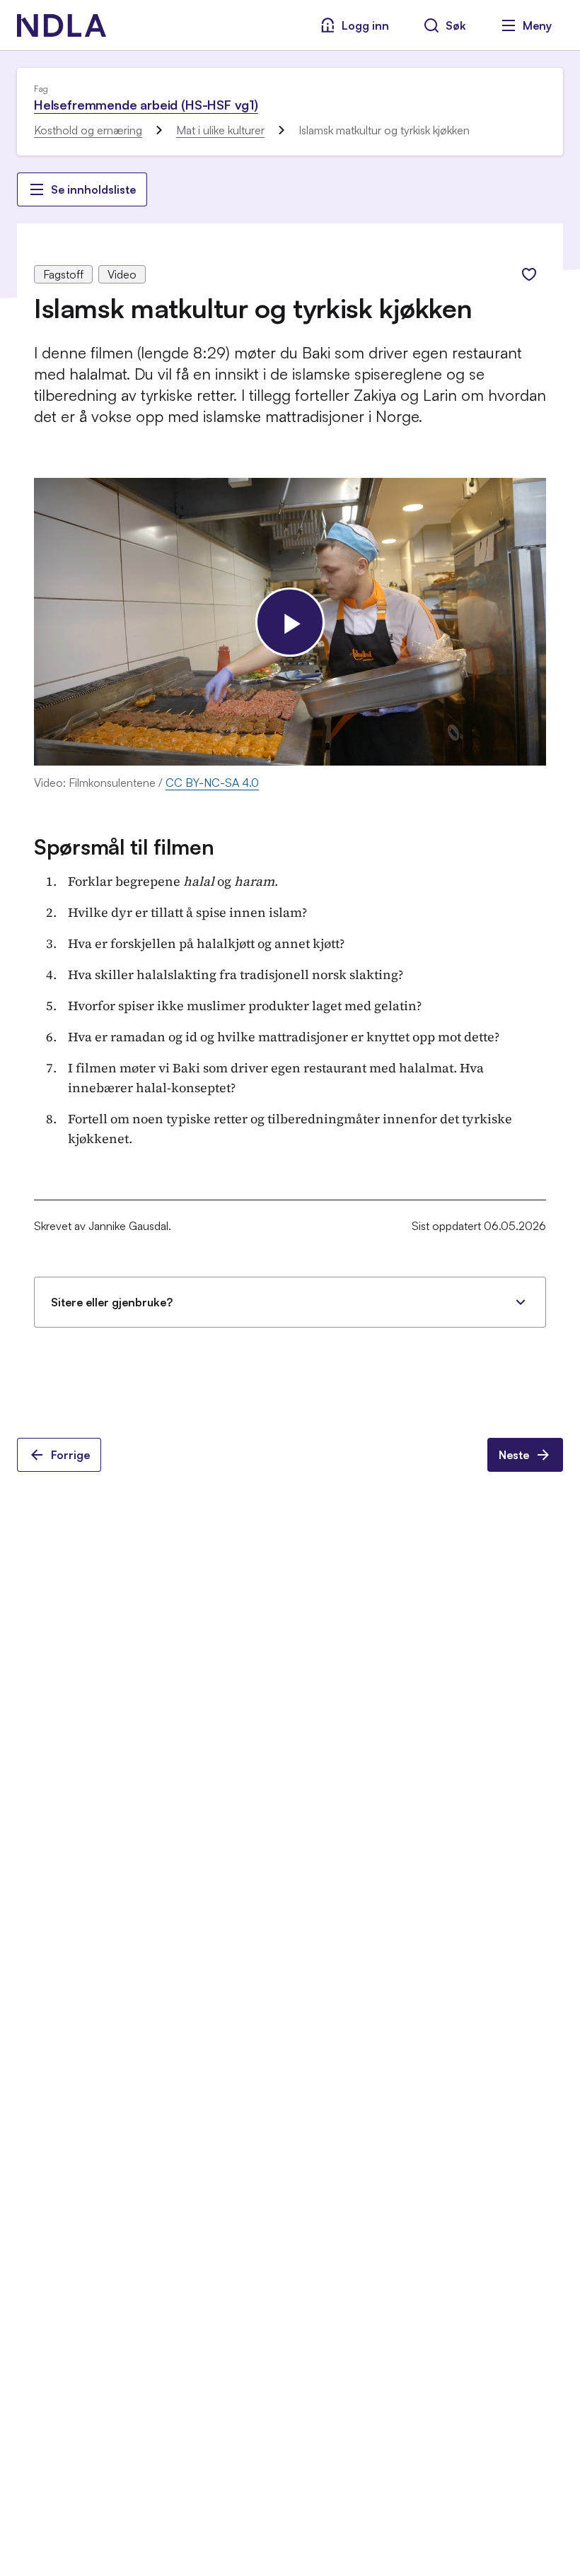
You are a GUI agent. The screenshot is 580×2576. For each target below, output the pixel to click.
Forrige (70, 1455)
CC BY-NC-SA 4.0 (212, 783)
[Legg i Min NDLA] (529, 274)
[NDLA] (62, 25)
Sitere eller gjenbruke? (112, 1302)
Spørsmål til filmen (124, 847)
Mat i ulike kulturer (220, 130)
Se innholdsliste (93, 189)
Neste (514, 1455)
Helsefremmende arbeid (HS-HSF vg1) (146, 105)
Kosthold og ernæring (88, 130)
